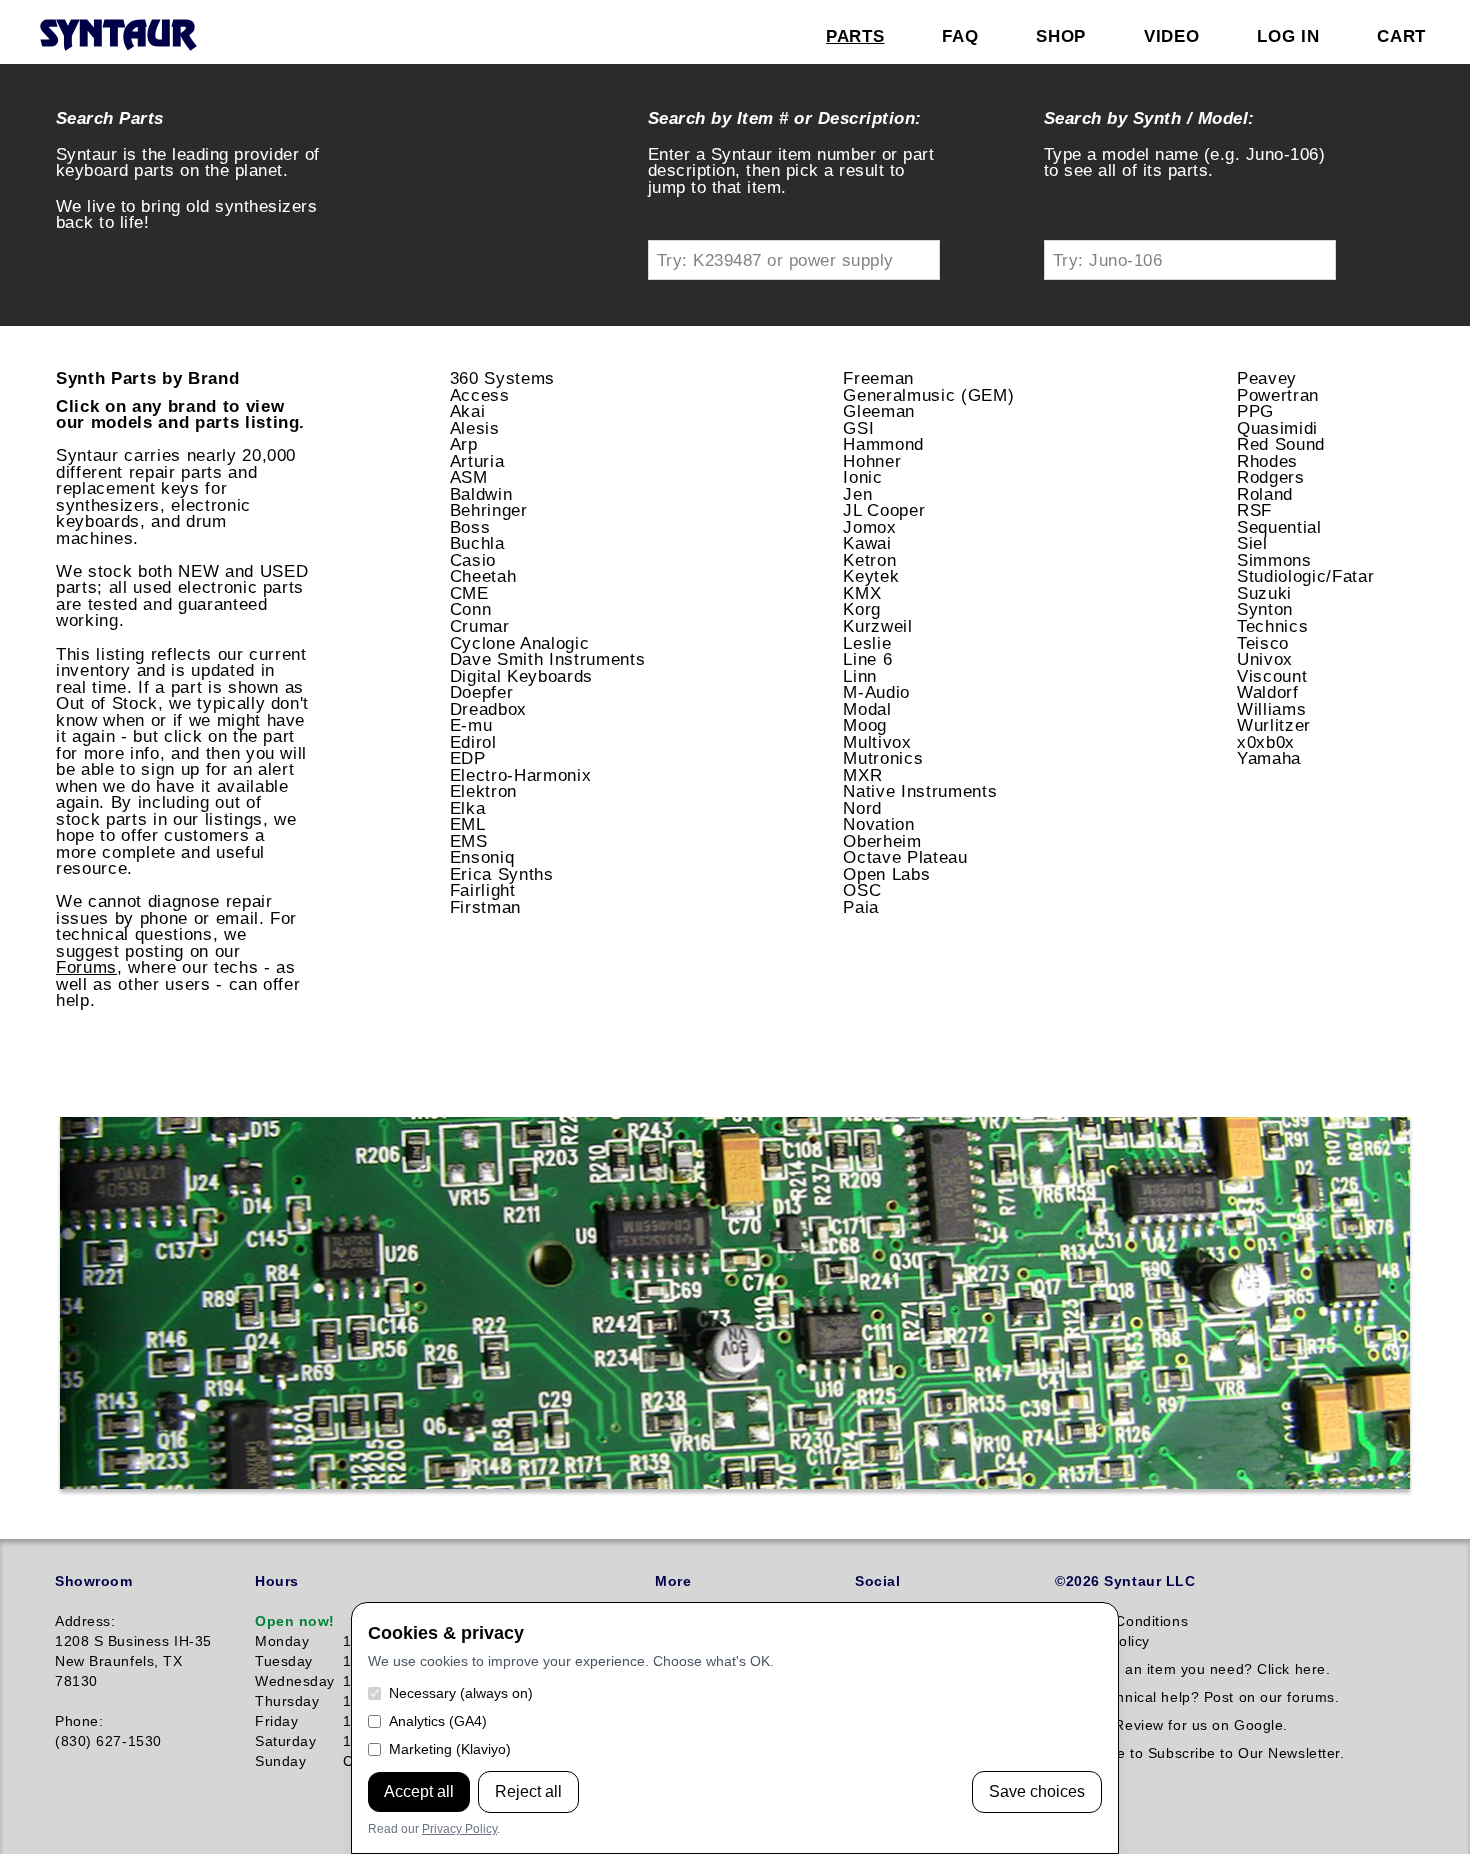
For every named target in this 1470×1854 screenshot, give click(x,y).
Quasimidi (1277, 428)
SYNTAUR (117, 36)
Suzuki (1264, 593)
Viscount (1272, 676)
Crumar (480, 626)
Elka (468, 808)
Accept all (419, 1791)
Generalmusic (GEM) (928, 395)
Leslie (867, 643)
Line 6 (867, 659)
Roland (1265, 494)
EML (468, 824)
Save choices (1037, 1791)
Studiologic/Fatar (1305, 576)
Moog (865, 725)
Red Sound (1281, 444)
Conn (471, 609)
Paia (861, 907)
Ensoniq (482, 857)
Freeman (878, 378)
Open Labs (886, 874)
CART (1401, 36)
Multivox (877, 742)
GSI (858, 428)
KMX (862, 593)
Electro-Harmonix (521, 775)
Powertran (1278, 395)
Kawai (867, 543)
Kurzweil (877, 626)
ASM (469, 477)
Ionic (862, 477)
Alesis (475, 428)
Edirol (473, 742)
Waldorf (1268, 692)
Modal (867, 709)
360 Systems (502, 378)
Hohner (872, 461)
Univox (1265, 659)
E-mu (471, 725)
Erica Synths (502, 874)
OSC (862, 890)
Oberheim (882, 841)
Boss (470, 527)
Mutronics (883, 758)
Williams (1271, 709)
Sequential (1279, 527)
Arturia (477, 461)
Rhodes (1267, 461)
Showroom (93, 1581)
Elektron (483, 791)
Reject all (528, 1791)
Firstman (485, 907)
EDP (468, 758)
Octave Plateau (905, 857)
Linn (860, 676)
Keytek (871, 576)
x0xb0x (1266, 742)
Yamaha (1269, 758)
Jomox (869, 527)
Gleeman (879, 411)
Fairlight (483, 890)
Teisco (1263, 643)
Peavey (1267, 378)
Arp (464, 444)
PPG (1255, 411)
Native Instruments (920, 791)
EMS (469, 841)
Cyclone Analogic (520, 643)
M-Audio (876, 692)
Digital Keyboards (521, 676)
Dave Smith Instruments (548, 659)
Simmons (1274, 560)
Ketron (869, 560)
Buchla (477, 543)
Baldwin (481, 494)
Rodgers (1271, 477)
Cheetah (483, 576)
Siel (1252, 543)
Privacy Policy (459, 1829)
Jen (857, 494)
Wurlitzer (1274, 725)
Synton (1265, 609)
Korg (862, 609)
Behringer (489, 510)
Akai (468, 411)
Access (480, 395)
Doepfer (482, 692)
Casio (473, 560)
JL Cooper (884, 510)
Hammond (883, 444)
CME (469, 593)
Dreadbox (488, 709)
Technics (1272, 626)
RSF (1254, 510)
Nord (862, 808)
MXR (862, 775)
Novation (878, 824)
